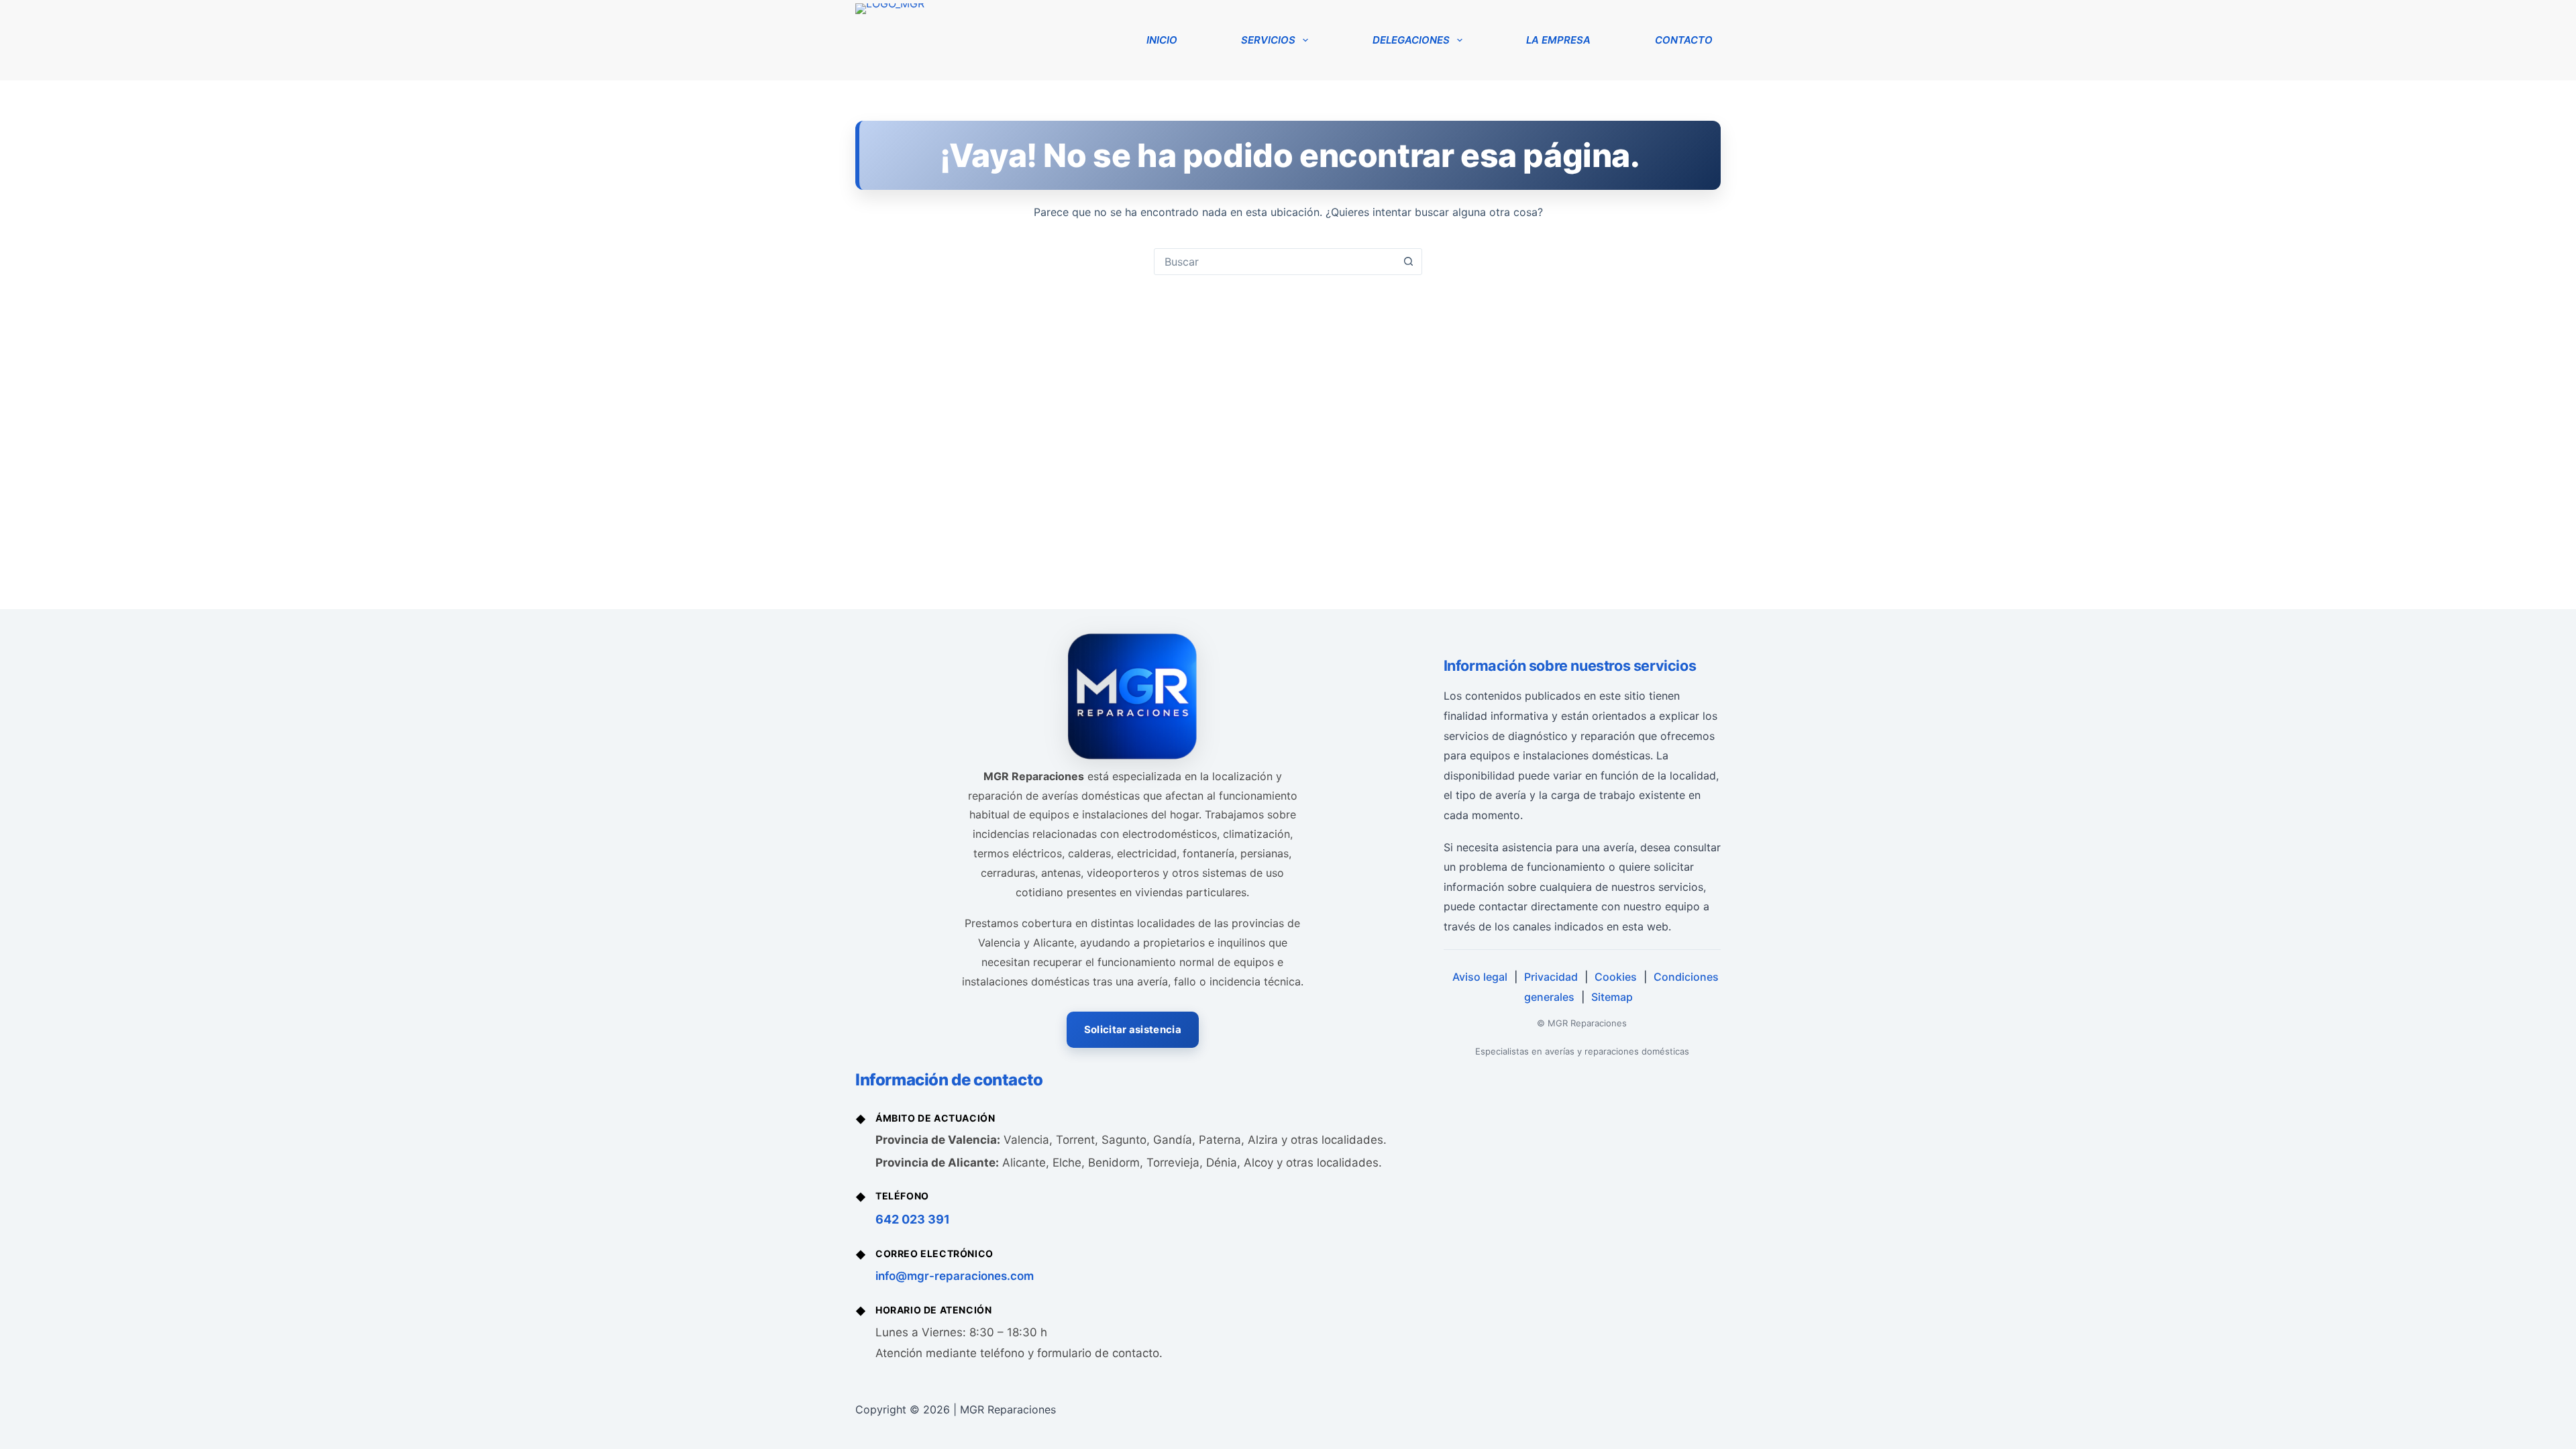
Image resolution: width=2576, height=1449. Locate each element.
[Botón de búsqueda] (1408, 262)
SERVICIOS (1268, 40)
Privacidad (1551, 977)
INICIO (1162, 40)
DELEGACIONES (1411, 40)
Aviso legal (1480, 977)
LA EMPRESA (1558, 40)
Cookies (1616, 977)
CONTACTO (1684, 40)
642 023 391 (913, 1219)
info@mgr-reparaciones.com (955, 1276)
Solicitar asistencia (1133, 1029)
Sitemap (1612, 997)
